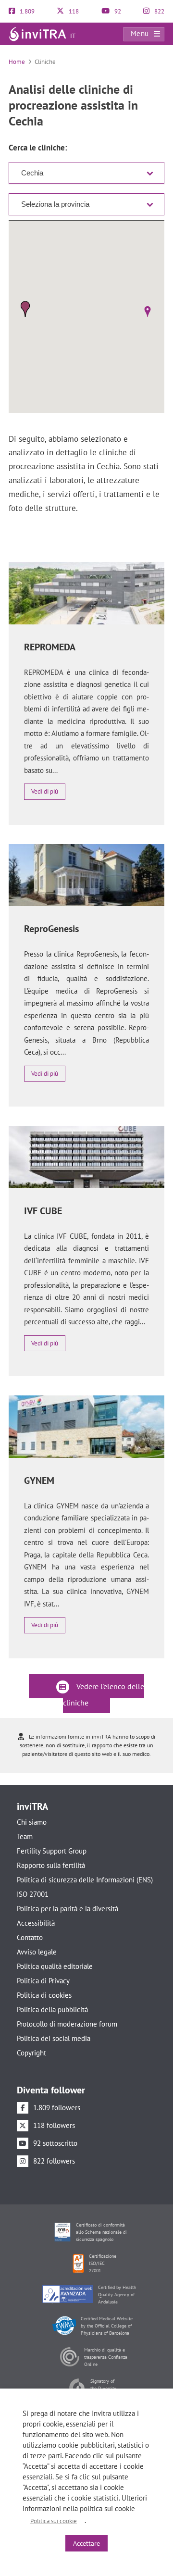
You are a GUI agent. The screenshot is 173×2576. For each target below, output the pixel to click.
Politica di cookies (44, 1995)
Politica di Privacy (43, 1981)
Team (25, 1836)
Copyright (31, 2053)
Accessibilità (36, 1923)
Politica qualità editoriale (55, 1966)
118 (73, 11)
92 (117, 11)
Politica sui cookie (54, 2521)
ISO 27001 (33, 1894)
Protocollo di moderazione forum (67, 2024)
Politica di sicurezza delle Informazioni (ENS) (85, 1880)
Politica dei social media (54, 2038)
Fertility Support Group (52, 1851)
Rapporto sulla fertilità (51, 1865)
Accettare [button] (86, 2543)
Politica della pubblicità (52, 2010)
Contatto (30, 1937)
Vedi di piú (45, 791)
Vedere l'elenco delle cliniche (104, 1694)
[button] (147, 311)
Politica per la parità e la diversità (68, 1909)
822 (159, 11)
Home (17, 62)
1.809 (26, 11)
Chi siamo (32, 1822)
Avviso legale (37, 1952)
